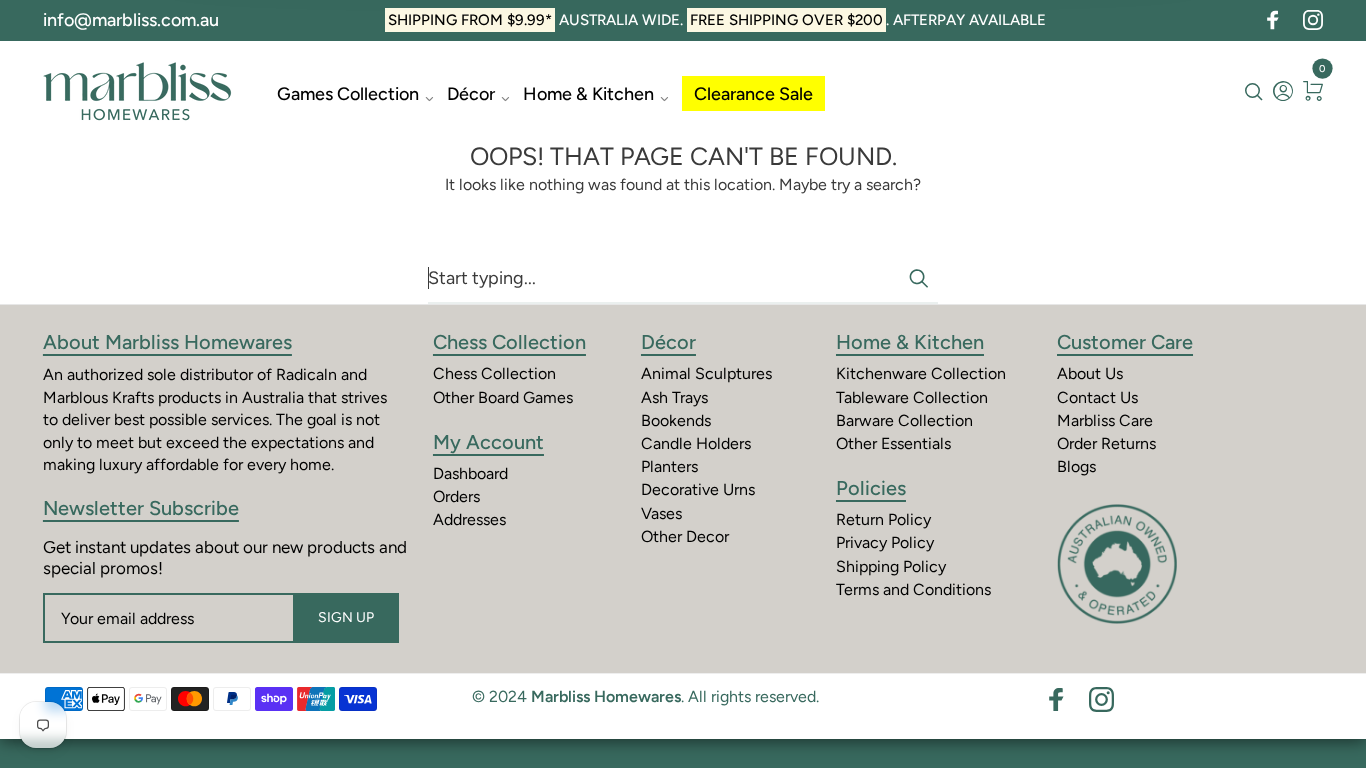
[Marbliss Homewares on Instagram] (1313, 20)
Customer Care (1125, 342)
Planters (669, 466)
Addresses (469, 519)
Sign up (346, 617)
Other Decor (685, 536)
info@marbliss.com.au (131, 20)
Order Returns (1106, 443)
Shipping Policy (891, 566)
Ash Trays (674, 397)
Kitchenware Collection (921, 373)
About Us (1090, 373)
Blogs (1076, 466)
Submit (918, 278)
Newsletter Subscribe (141, 508)
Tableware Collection (912, 397)
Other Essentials (893, 443)
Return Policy (883, 519)
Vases (661, 513)
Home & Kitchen (588, 94)
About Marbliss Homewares (167, 342)
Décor (471, 94)
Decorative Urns (698, 489)
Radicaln (306, 374)
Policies (871, 488)
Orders (456, 496)
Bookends (676, 420)
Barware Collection (904, 420)
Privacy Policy (885, 542)
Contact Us (1097, 397)
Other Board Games (503, 397)
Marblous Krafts (98, 397)
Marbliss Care (1105, 420)
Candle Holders (696, 443)
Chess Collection (509, 342)
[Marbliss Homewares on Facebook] (1273, 20)
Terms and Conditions (913, 589)
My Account (488, 442)
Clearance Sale (753, 94)
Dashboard (470, 473)
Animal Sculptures (706, 373)
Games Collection (348, 94)
